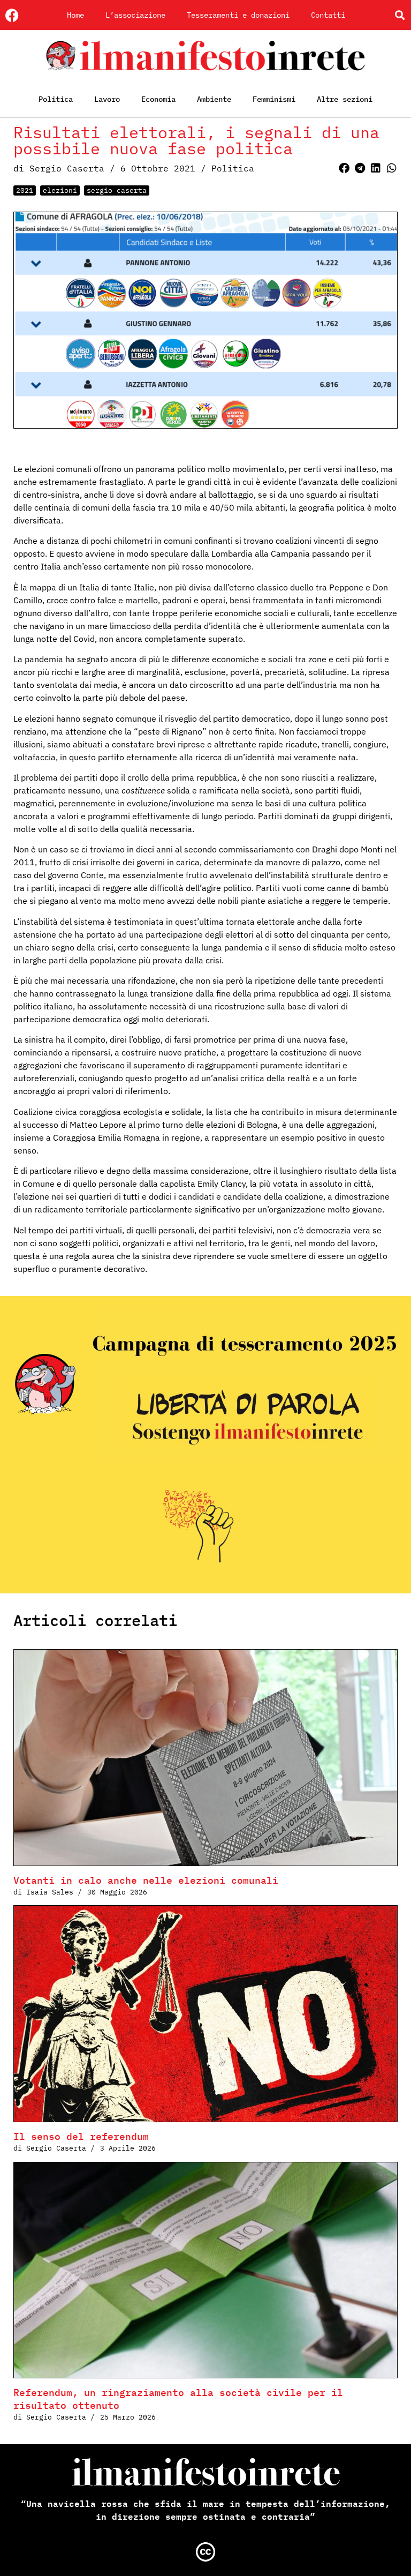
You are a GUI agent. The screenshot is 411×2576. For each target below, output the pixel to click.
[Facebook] (12, 15)
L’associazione (135, 15)
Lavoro (107, 99)
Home (75, 15)
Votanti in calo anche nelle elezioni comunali (146, 1880)
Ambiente (214, 99)
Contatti (328, 15)
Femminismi (274, 99)
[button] (399, 15)
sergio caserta (117, 190)
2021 (25, 190)
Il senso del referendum (81, 2136)
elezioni (60, 190)
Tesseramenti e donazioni (238, 15)
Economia (158, 99)
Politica (56, 99)
